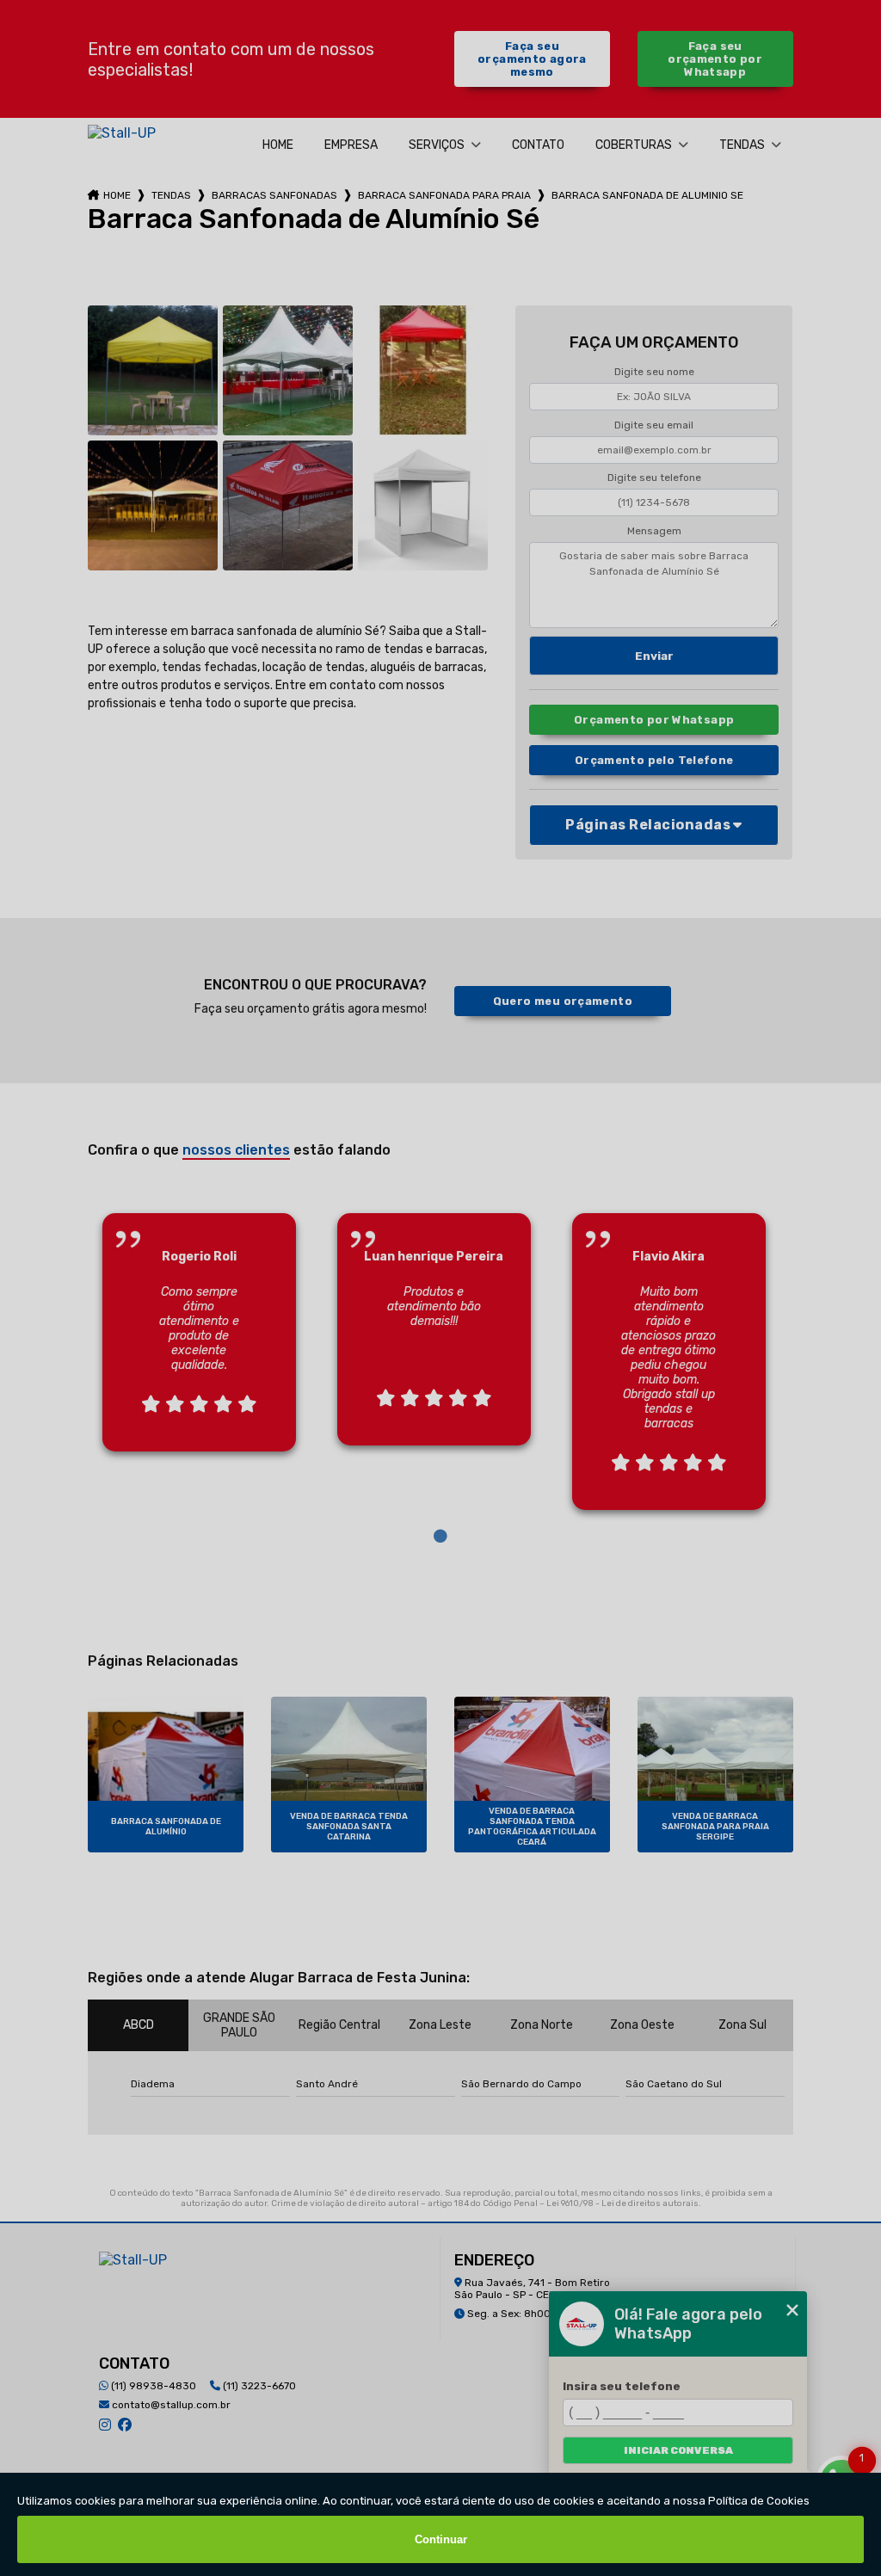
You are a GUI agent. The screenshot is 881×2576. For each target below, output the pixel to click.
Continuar (441, 2539)
